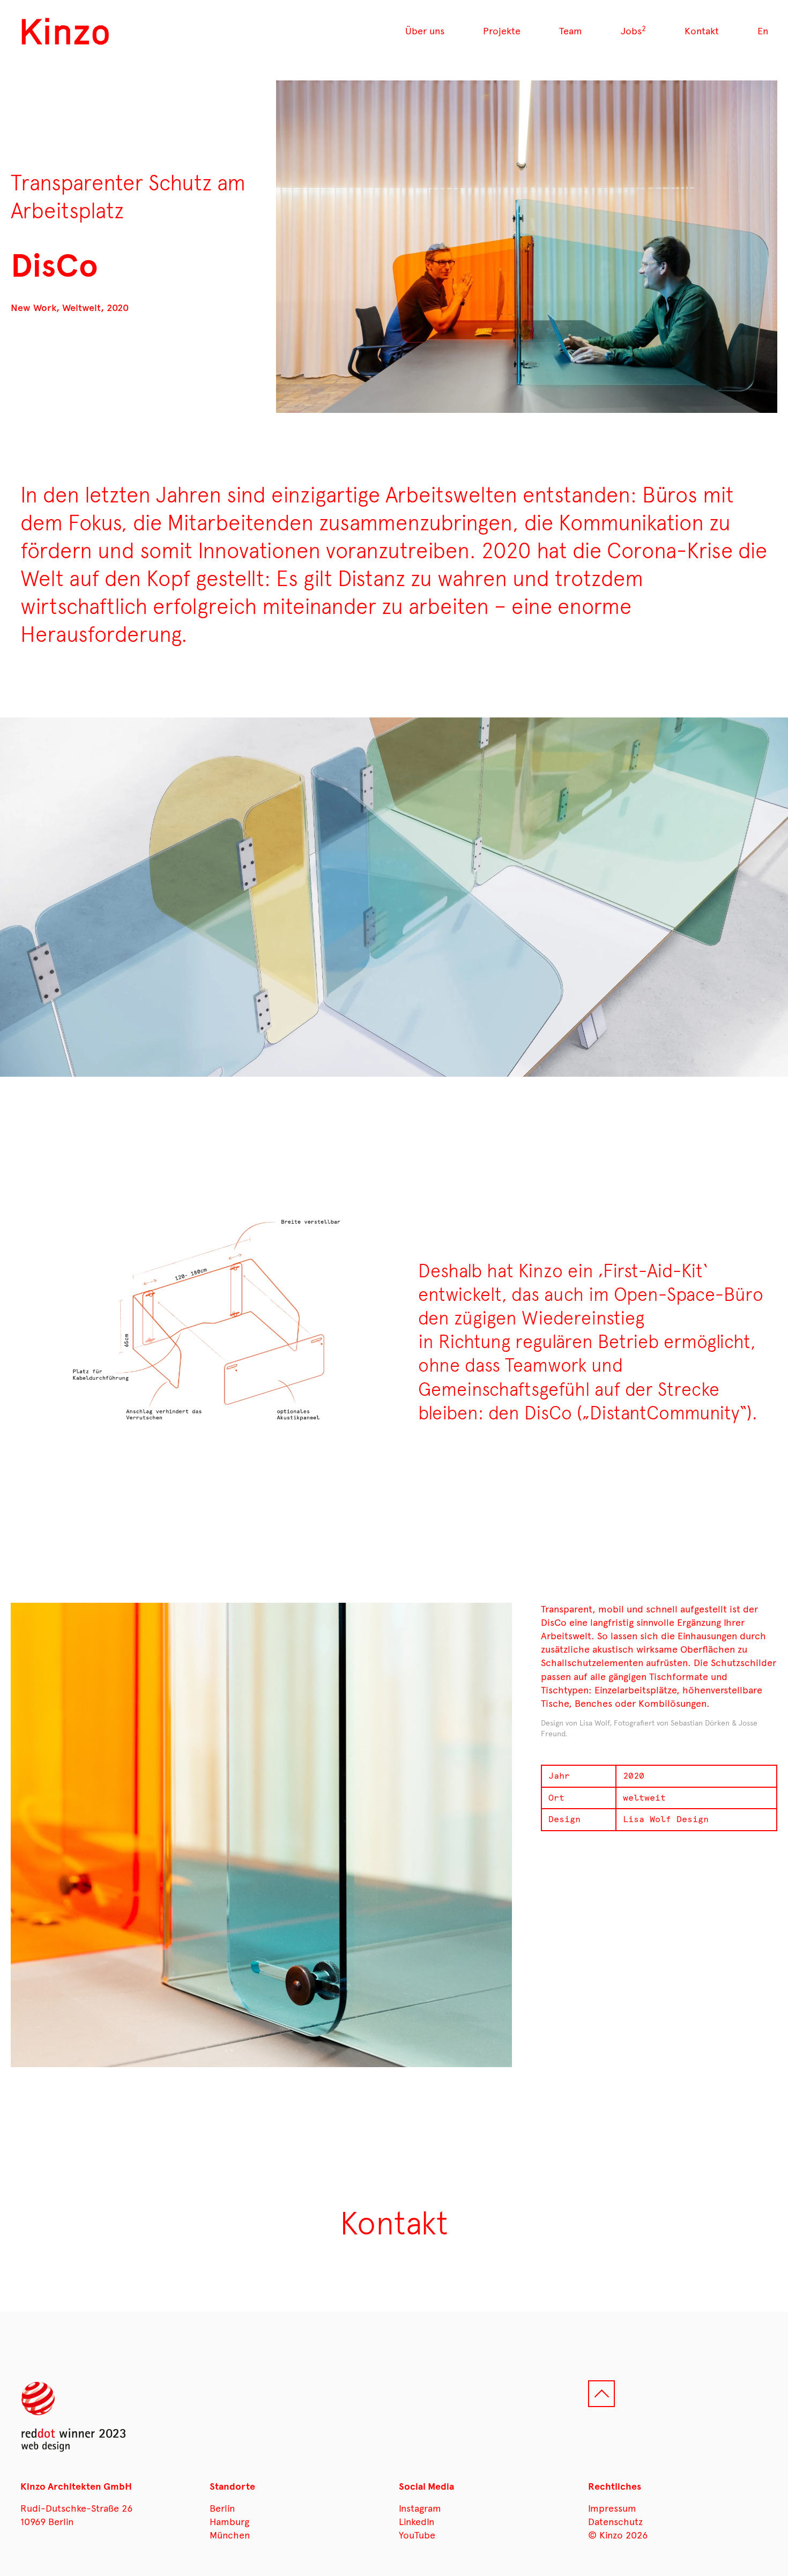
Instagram (420, 2508)
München (230, 2535)
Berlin (222, 2508)
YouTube (417, 2535)
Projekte (502, 31)
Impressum (612, 2508)
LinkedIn (417, 2522)
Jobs (633, 31)
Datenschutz (615, 2522)
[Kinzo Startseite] (66, 32)
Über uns (425, 31)
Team (571, 31)
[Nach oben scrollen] (601, 2394)
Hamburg (229, 2522)
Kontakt (702, 31)
